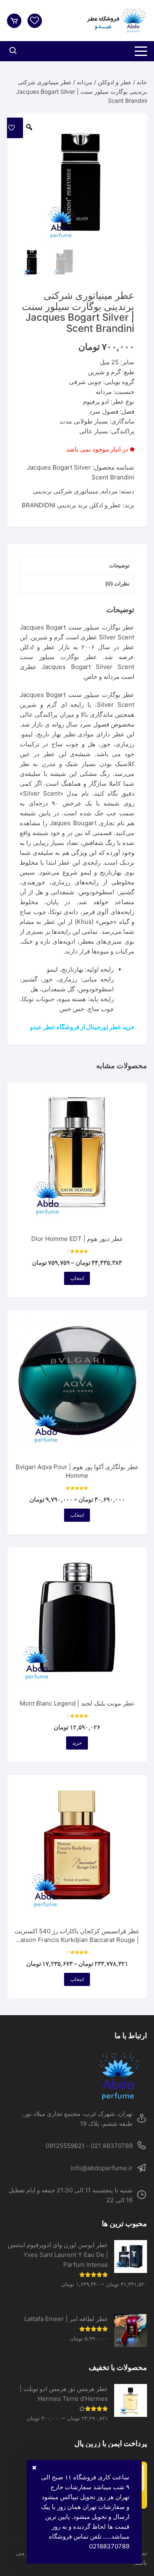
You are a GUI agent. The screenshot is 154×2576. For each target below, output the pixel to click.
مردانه (85, 82)
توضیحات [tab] (120, 565)
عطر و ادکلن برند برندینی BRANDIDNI (71, 505)
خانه (142, 82)
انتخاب (77, 1278)
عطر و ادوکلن (115, 82)
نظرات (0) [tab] (117, 583)
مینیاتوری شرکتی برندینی (66, 491)
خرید (77, 1743)
